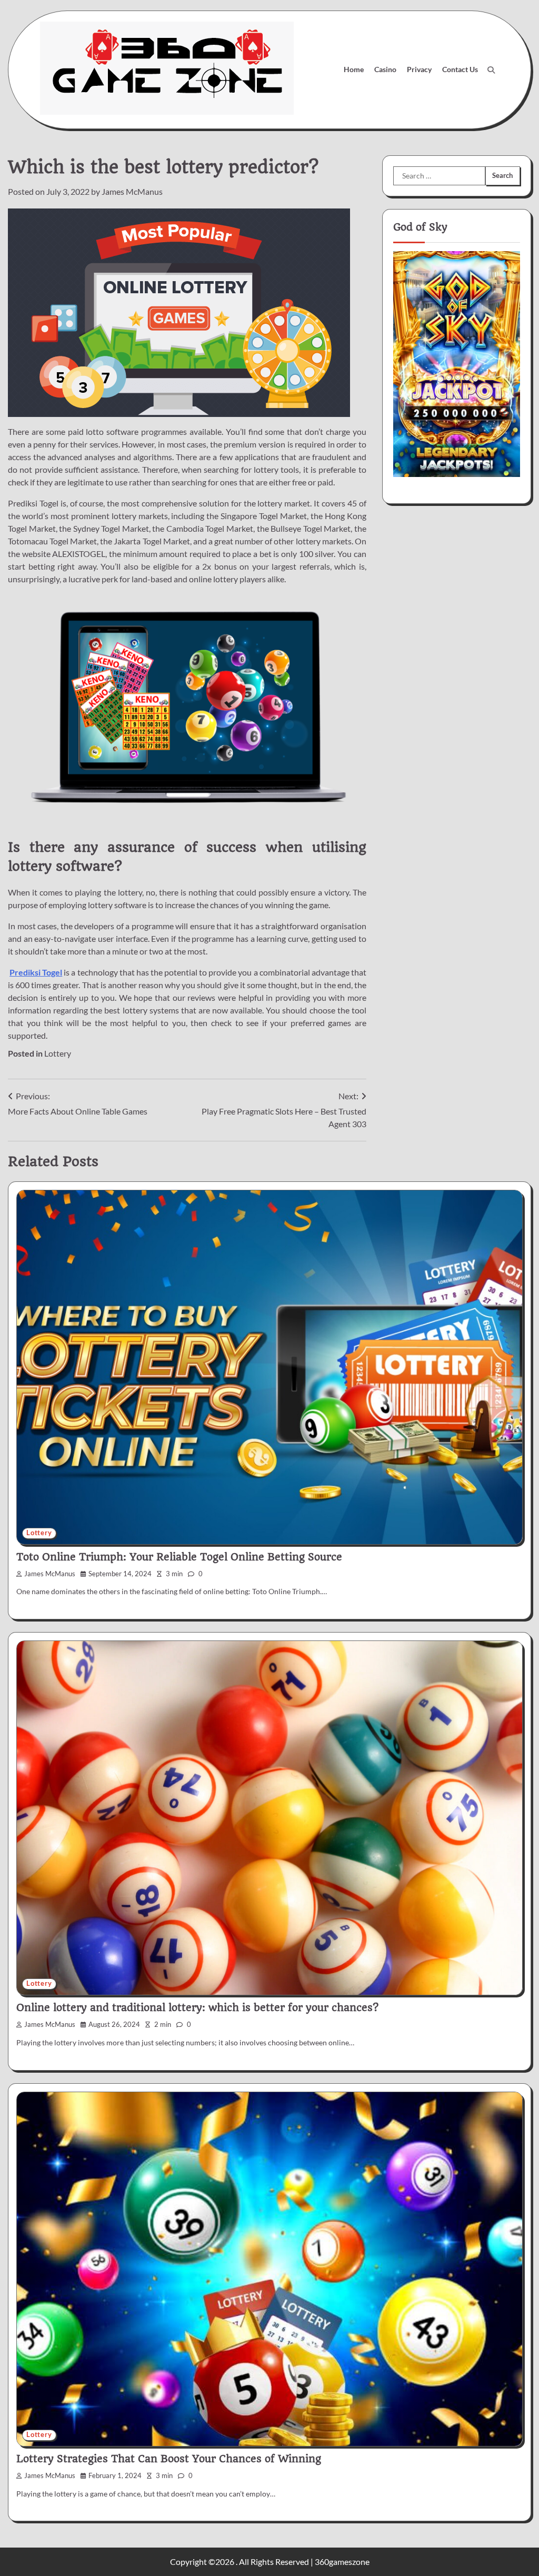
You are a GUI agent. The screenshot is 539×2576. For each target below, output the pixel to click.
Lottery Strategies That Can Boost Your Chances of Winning (169, 2459)
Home (354, 69)
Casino (385, 69)
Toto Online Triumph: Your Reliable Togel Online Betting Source (179, 1557)
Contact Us (460, 69)
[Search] (491, 70)
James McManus (132, 191)
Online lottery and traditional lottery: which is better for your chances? (197, 2008)
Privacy (419, 69)
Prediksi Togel (36, 972)
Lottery (58, 1053)
